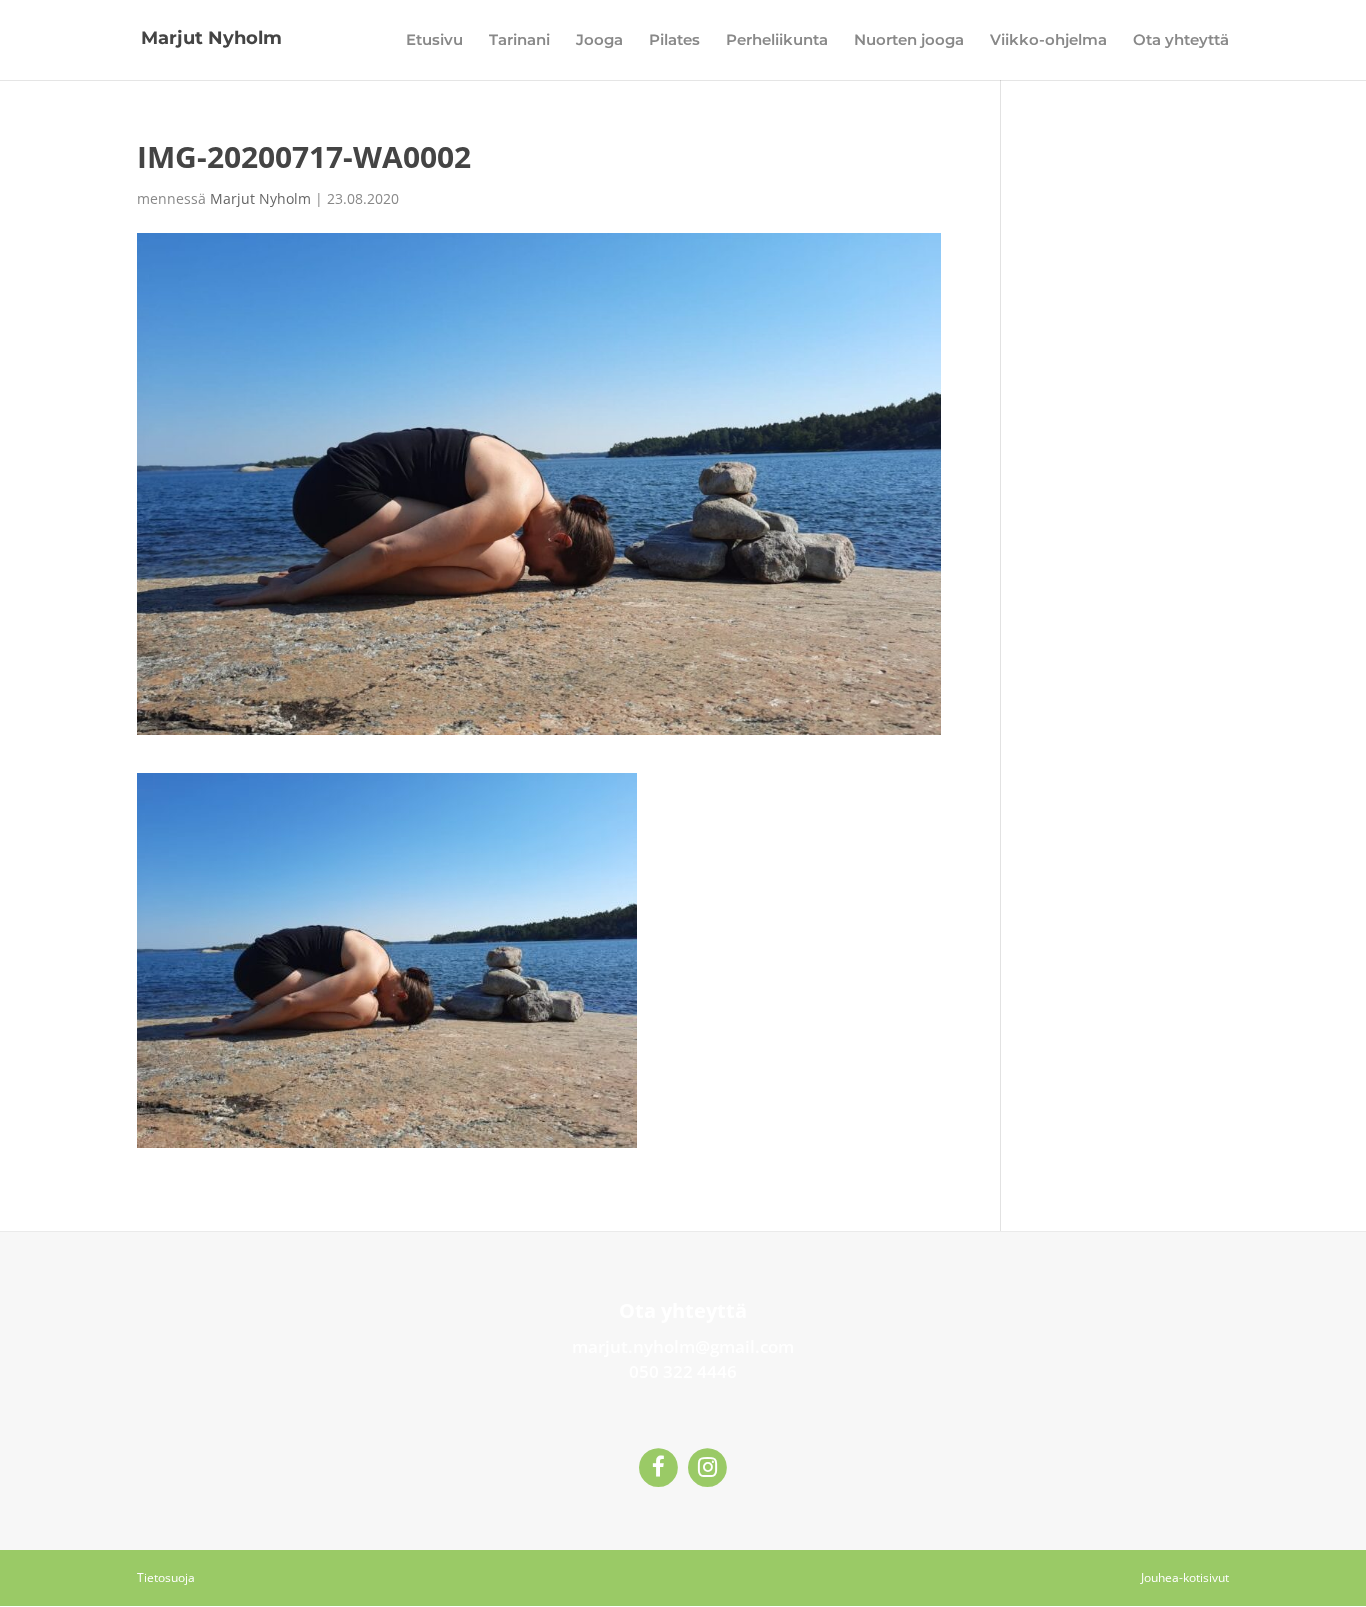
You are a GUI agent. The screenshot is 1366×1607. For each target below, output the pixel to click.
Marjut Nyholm (260, 198)
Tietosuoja (166, 1577)
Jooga (599, 41)
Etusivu (434, 41)
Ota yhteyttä (1181, 41)
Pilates (674, 41)
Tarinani (519, 41)
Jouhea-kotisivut (1185, 1577)
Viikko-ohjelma (1048, 41)
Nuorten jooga (909, 41)
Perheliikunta (777, 41)
